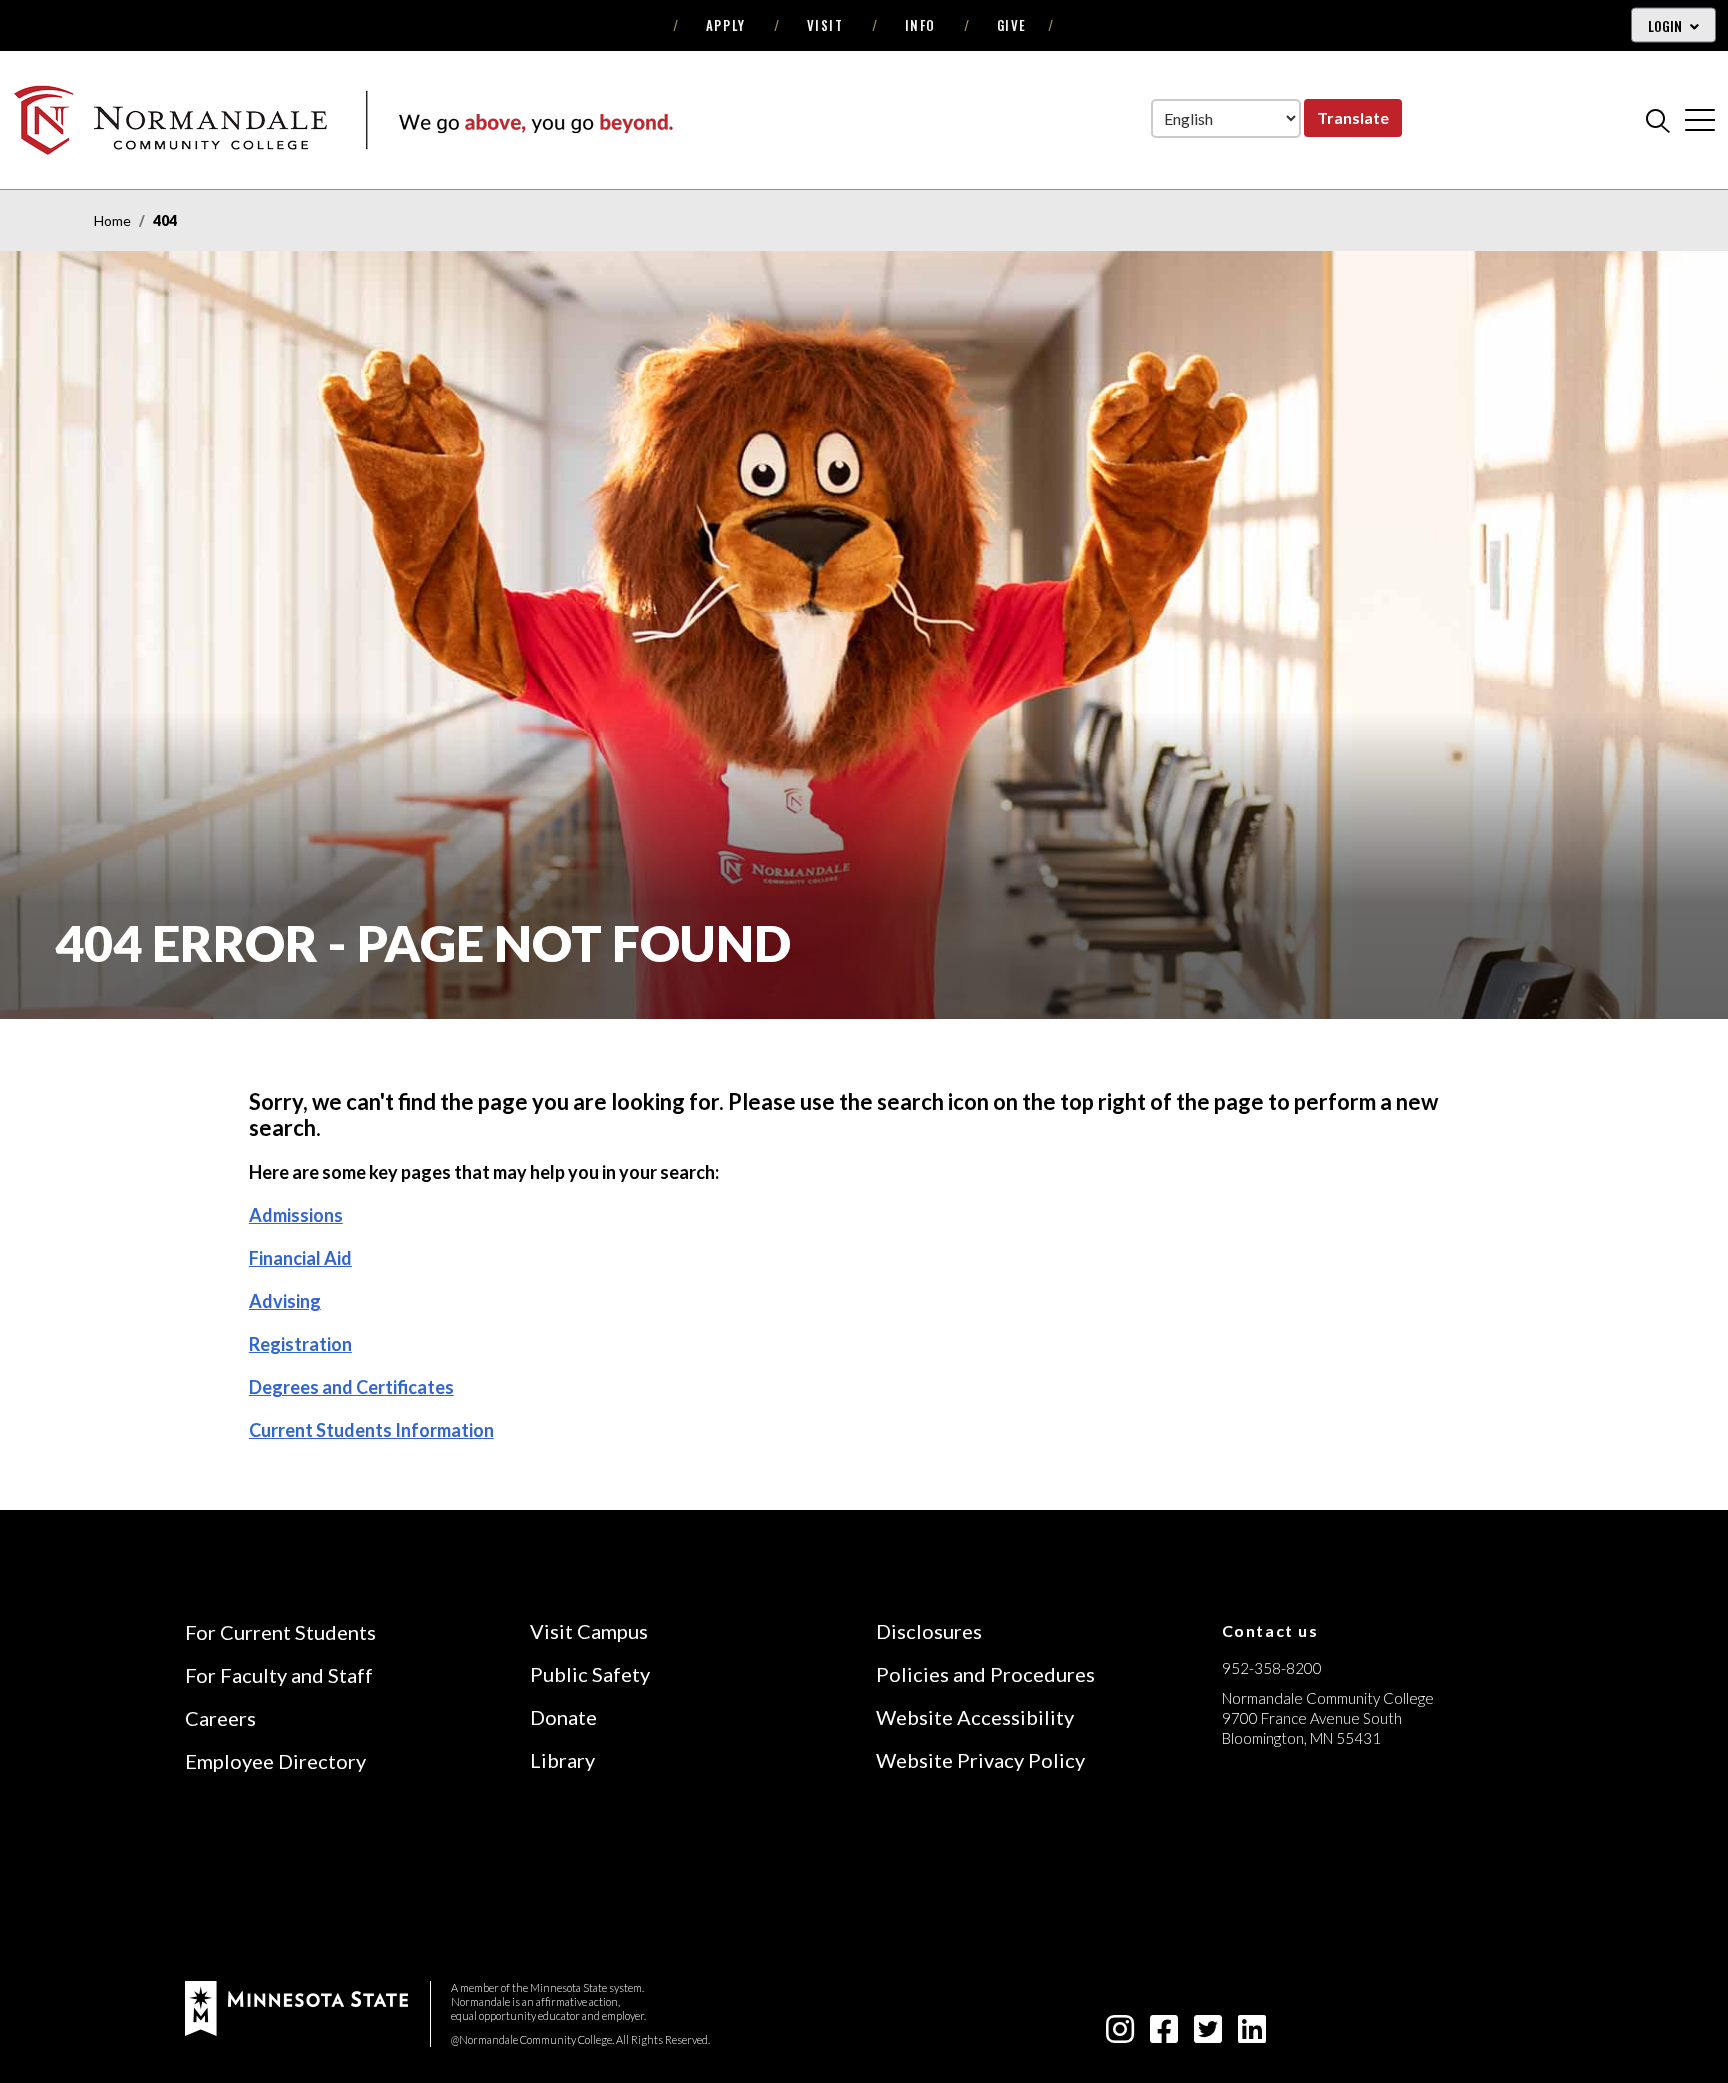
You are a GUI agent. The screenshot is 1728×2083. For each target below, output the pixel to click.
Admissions (296, 1215)
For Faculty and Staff (279, 1675)
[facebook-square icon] (1164, 2034)
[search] (1658, 120)
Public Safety (590, 1674)
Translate (1353, 117)
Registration (300, 1344)
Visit (825, 25)
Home (112, 220)
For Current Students (280, 1632)
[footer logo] (296, 2006)
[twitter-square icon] (1208, 2034)
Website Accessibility (975, 1717)
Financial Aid (300, 1258)
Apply (726, 25)
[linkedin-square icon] (1252, 2034)
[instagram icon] (1120, 2034)
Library (562, 1760)
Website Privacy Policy (980, 1760)
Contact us (1270, 1630)
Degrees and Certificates (351, 1387)
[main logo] (343, 119)
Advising (285, 1301)
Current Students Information (371, 1430)
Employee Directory (275, 1761)
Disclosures (929, 1631)
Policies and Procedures (985, 1674)
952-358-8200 (1272, 1668)
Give (1012, 25)
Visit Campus (589, 1631)
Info (920, 25)
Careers (220, 1718)
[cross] (1700, 120)
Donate (563, 1717)
